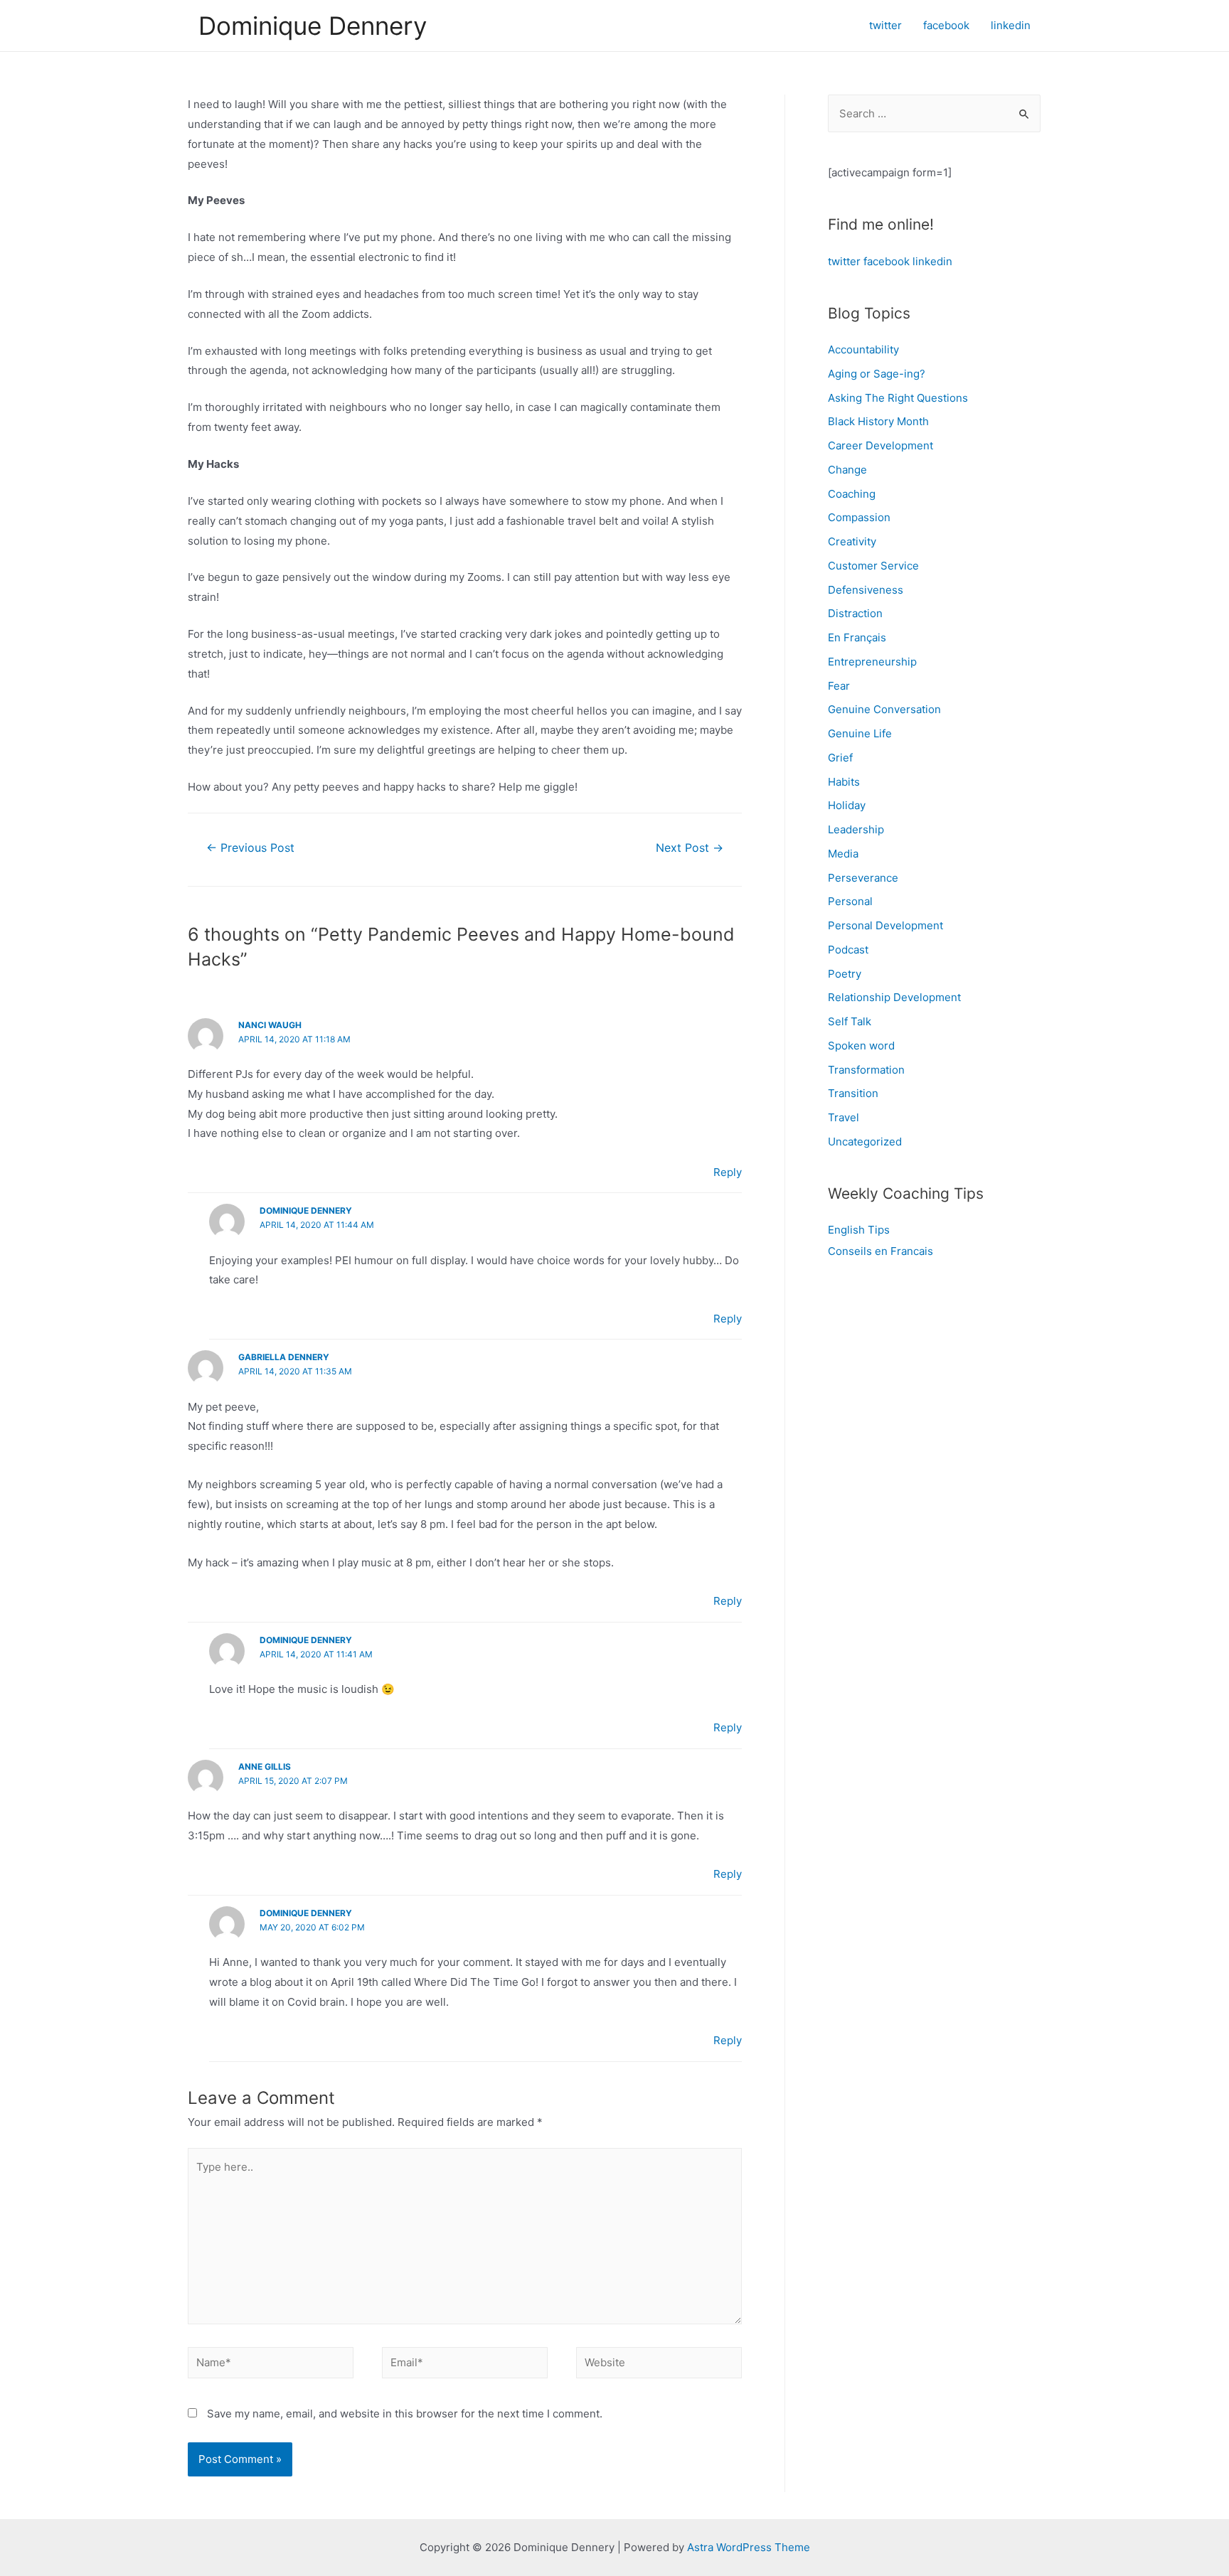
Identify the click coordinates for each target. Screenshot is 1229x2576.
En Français (857, 637)
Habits (844, 782)
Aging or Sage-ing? (877, 374)
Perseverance (863, 878)
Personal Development (885, 925)
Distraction (855, 613)
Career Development (880, 445)
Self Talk (850, 1021)
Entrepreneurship (872, 662)
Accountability (863, 349)
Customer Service (873, 566)
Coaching (852, 494)
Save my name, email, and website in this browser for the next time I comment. (405, 2414)
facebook (887, 261)
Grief (840, 758)
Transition (853, 1093)
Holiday (847, 805)
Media (843, 854)
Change (847, 470)
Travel (844, 1117)
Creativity (852, 541)
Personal (850, 901)
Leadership (856, 829)
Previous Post (250, 848)
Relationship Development (894, 997)
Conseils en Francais (880, 1251)
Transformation (866, 1070)
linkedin (932, 261)
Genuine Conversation (884, 709)
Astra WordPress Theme (749, 2547)
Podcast (848, 950)
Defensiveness (866, 590)
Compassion (859, 517)
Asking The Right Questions (898, 398)
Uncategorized (865, 1142)
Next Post (690, 848)
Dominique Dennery (313, 26)
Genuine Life (860, 733)
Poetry (845, 974)
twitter (844, 261)
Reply (728, 1172)
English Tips (859, 1230)
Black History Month (878, 421)
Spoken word (861, 1046)
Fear (839, 686)
